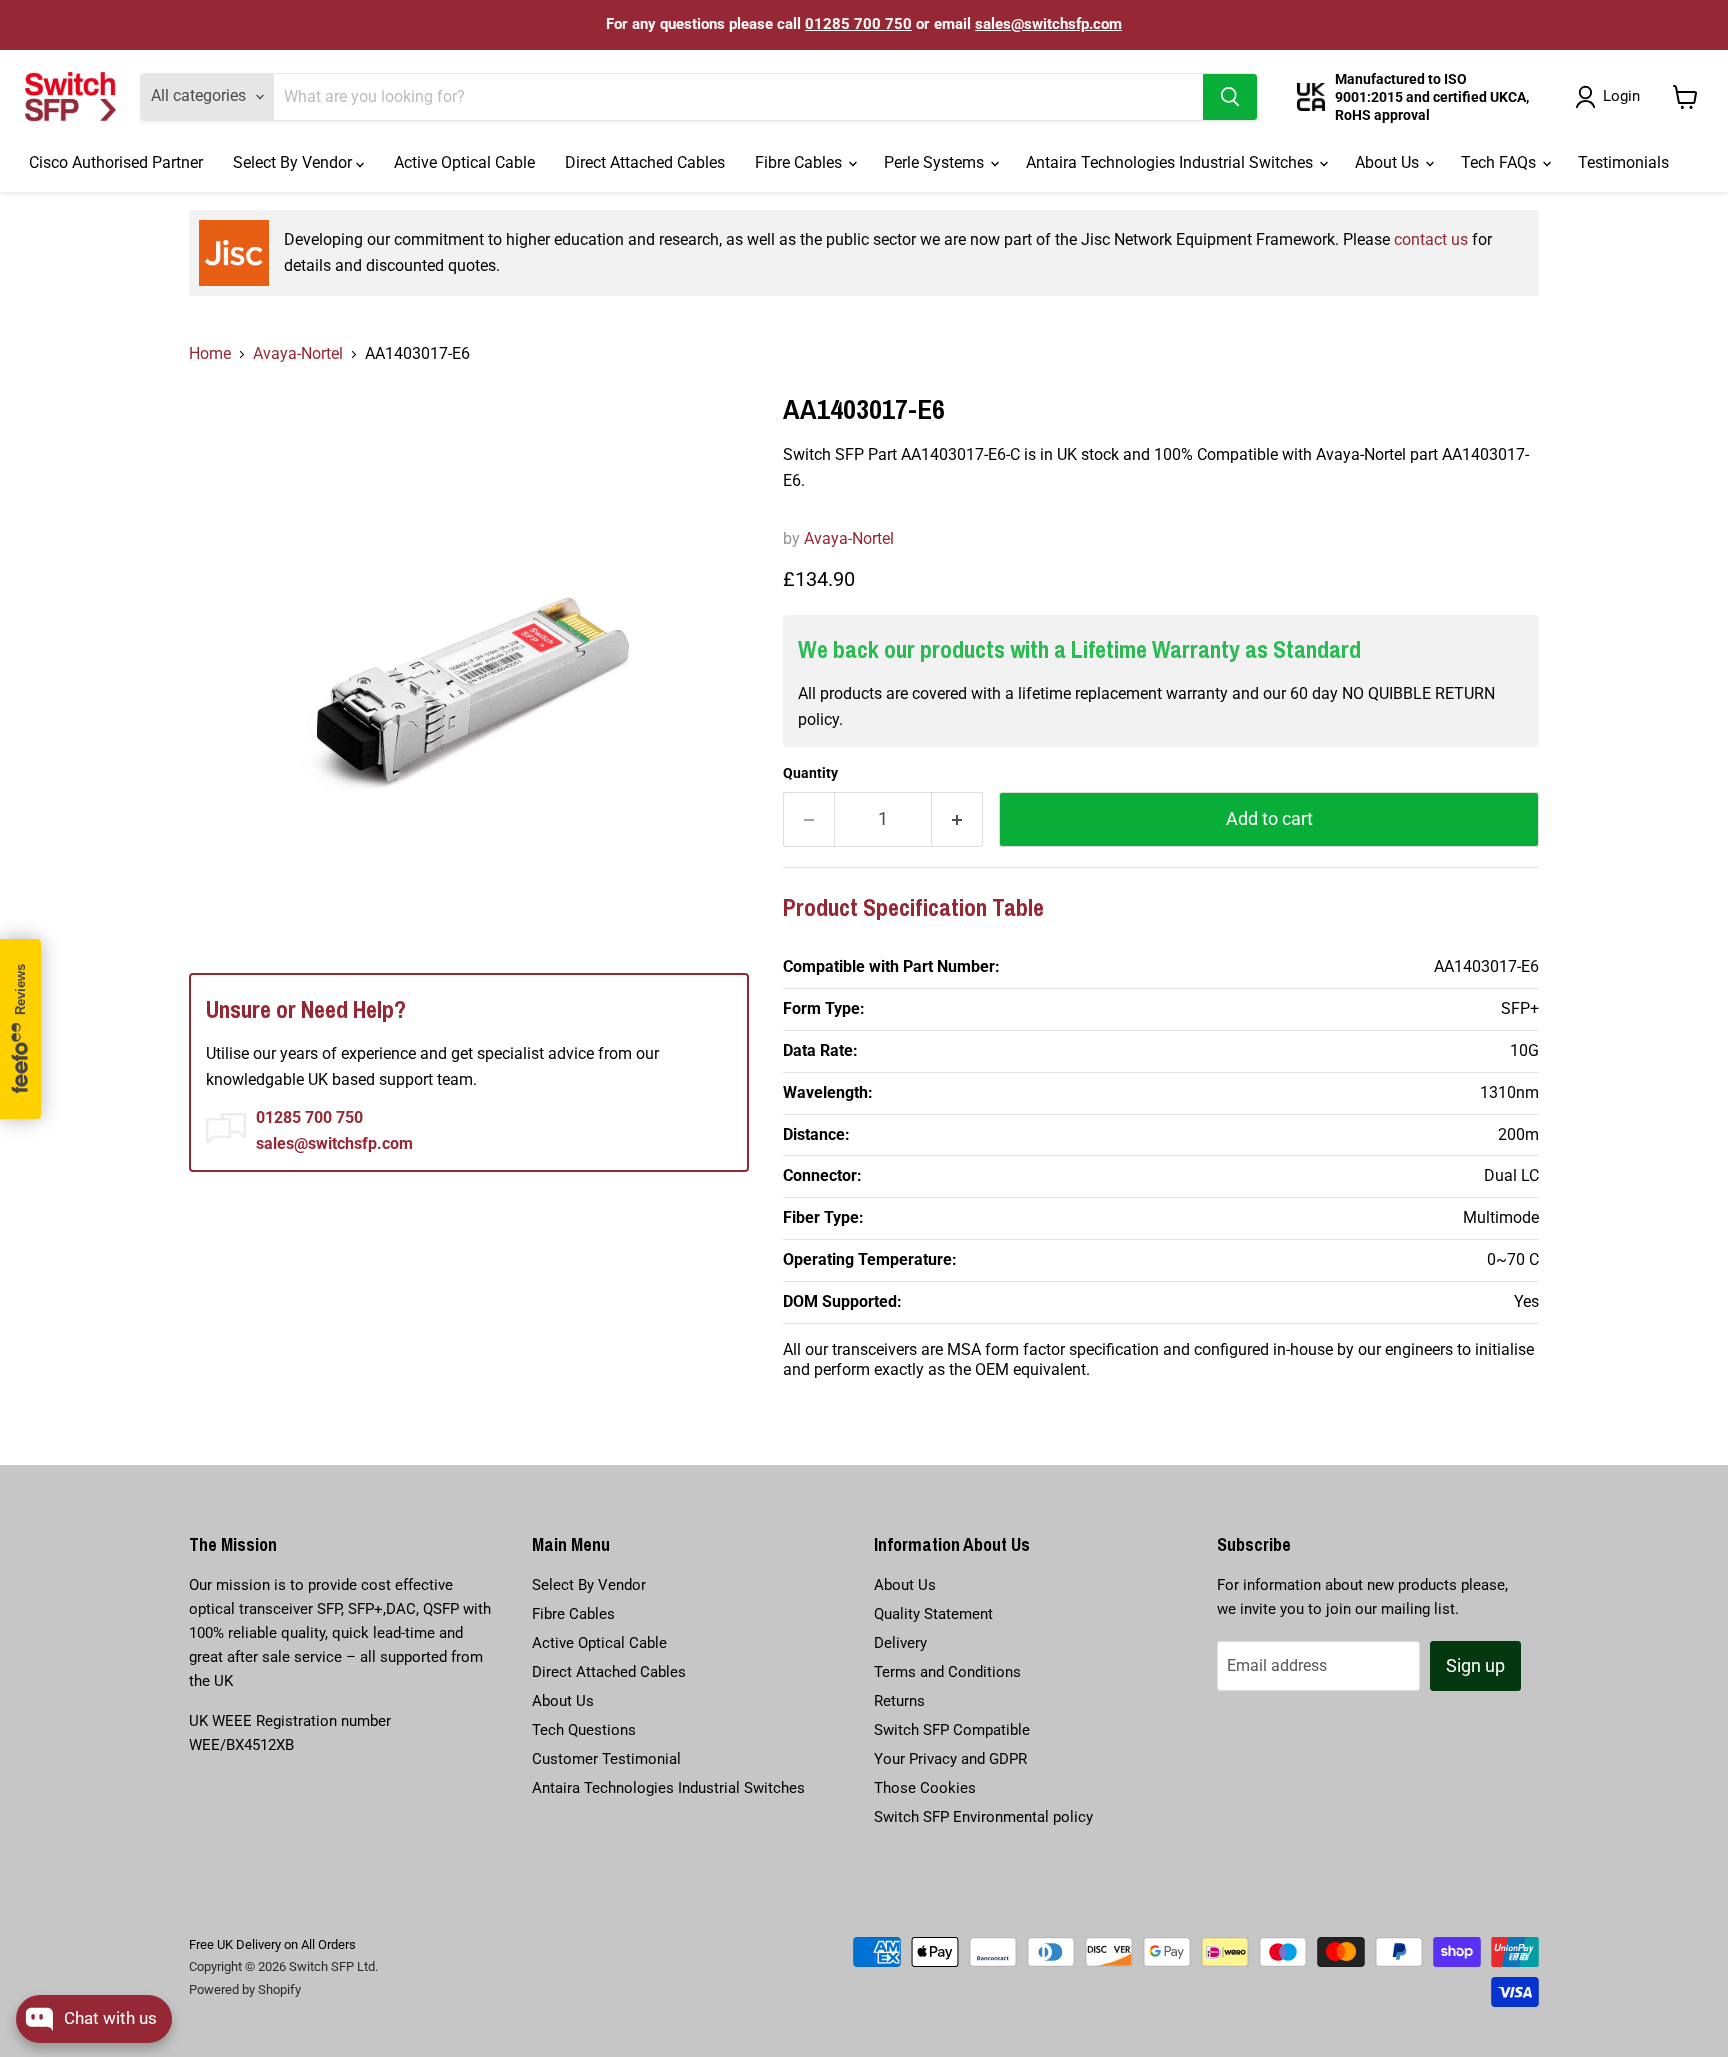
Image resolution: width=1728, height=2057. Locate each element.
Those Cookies (925, 1788)
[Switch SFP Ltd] (70, 97)
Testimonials (1623, 162)
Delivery (900, 1643)
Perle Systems (936, 162)
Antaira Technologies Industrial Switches (1171, 162)
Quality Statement (933, 1614)
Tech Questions (584, 1730)
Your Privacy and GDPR (950, 1759)
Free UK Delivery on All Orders (272, 1944)
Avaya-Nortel (298, 353)
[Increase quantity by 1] (957, 819)
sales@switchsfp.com (1048, 24)
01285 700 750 (858, 24)
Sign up (1475, 1665)
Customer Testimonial (606, 1759)
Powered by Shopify (245, 1989)
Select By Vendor (294, 162)
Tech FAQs (1500, 162)
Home (210, 353)
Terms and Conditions (947, 1672)
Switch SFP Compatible (952, 1730)
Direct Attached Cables (645, 162)
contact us (1431, 239)
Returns (899, 1701)
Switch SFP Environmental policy (983, 1817)
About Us (1389, 162)
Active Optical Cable (464, 162)
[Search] (1230, 97)
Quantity (810, 773)
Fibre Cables (800, 162)
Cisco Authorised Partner (116, 162)
